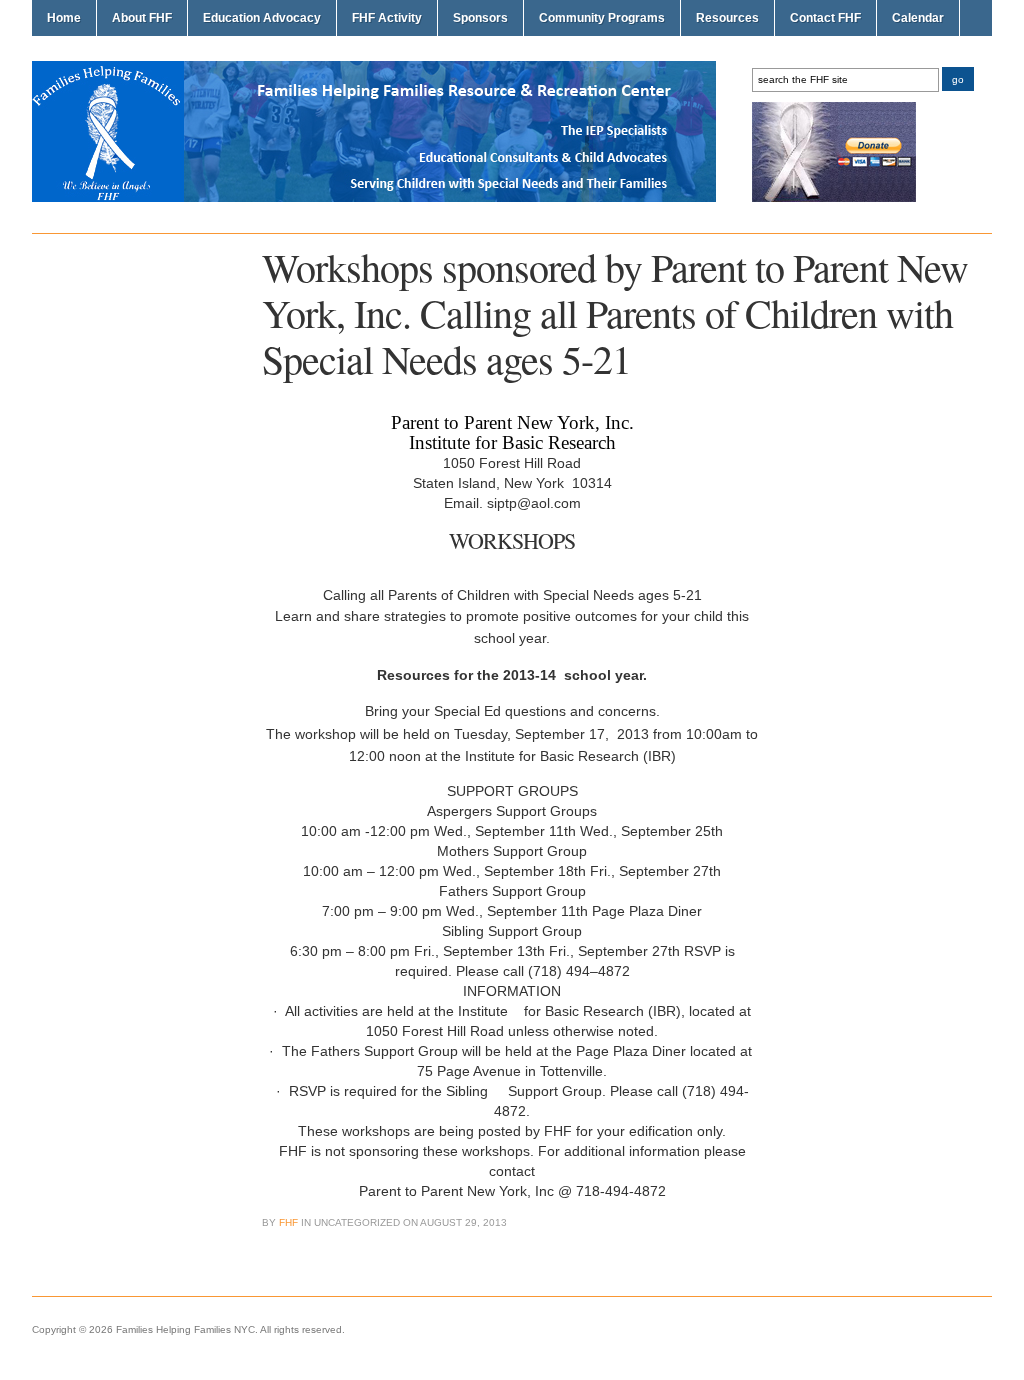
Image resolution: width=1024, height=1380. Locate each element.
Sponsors (480, 18)
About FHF (142, 18)
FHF (288, 1222)
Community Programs (602, 18)
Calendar (918, 18)
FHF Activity (387, 18)
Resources (727, 18)
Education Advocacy (262, 18)
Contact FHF (825, 18)
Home (64, 18)
